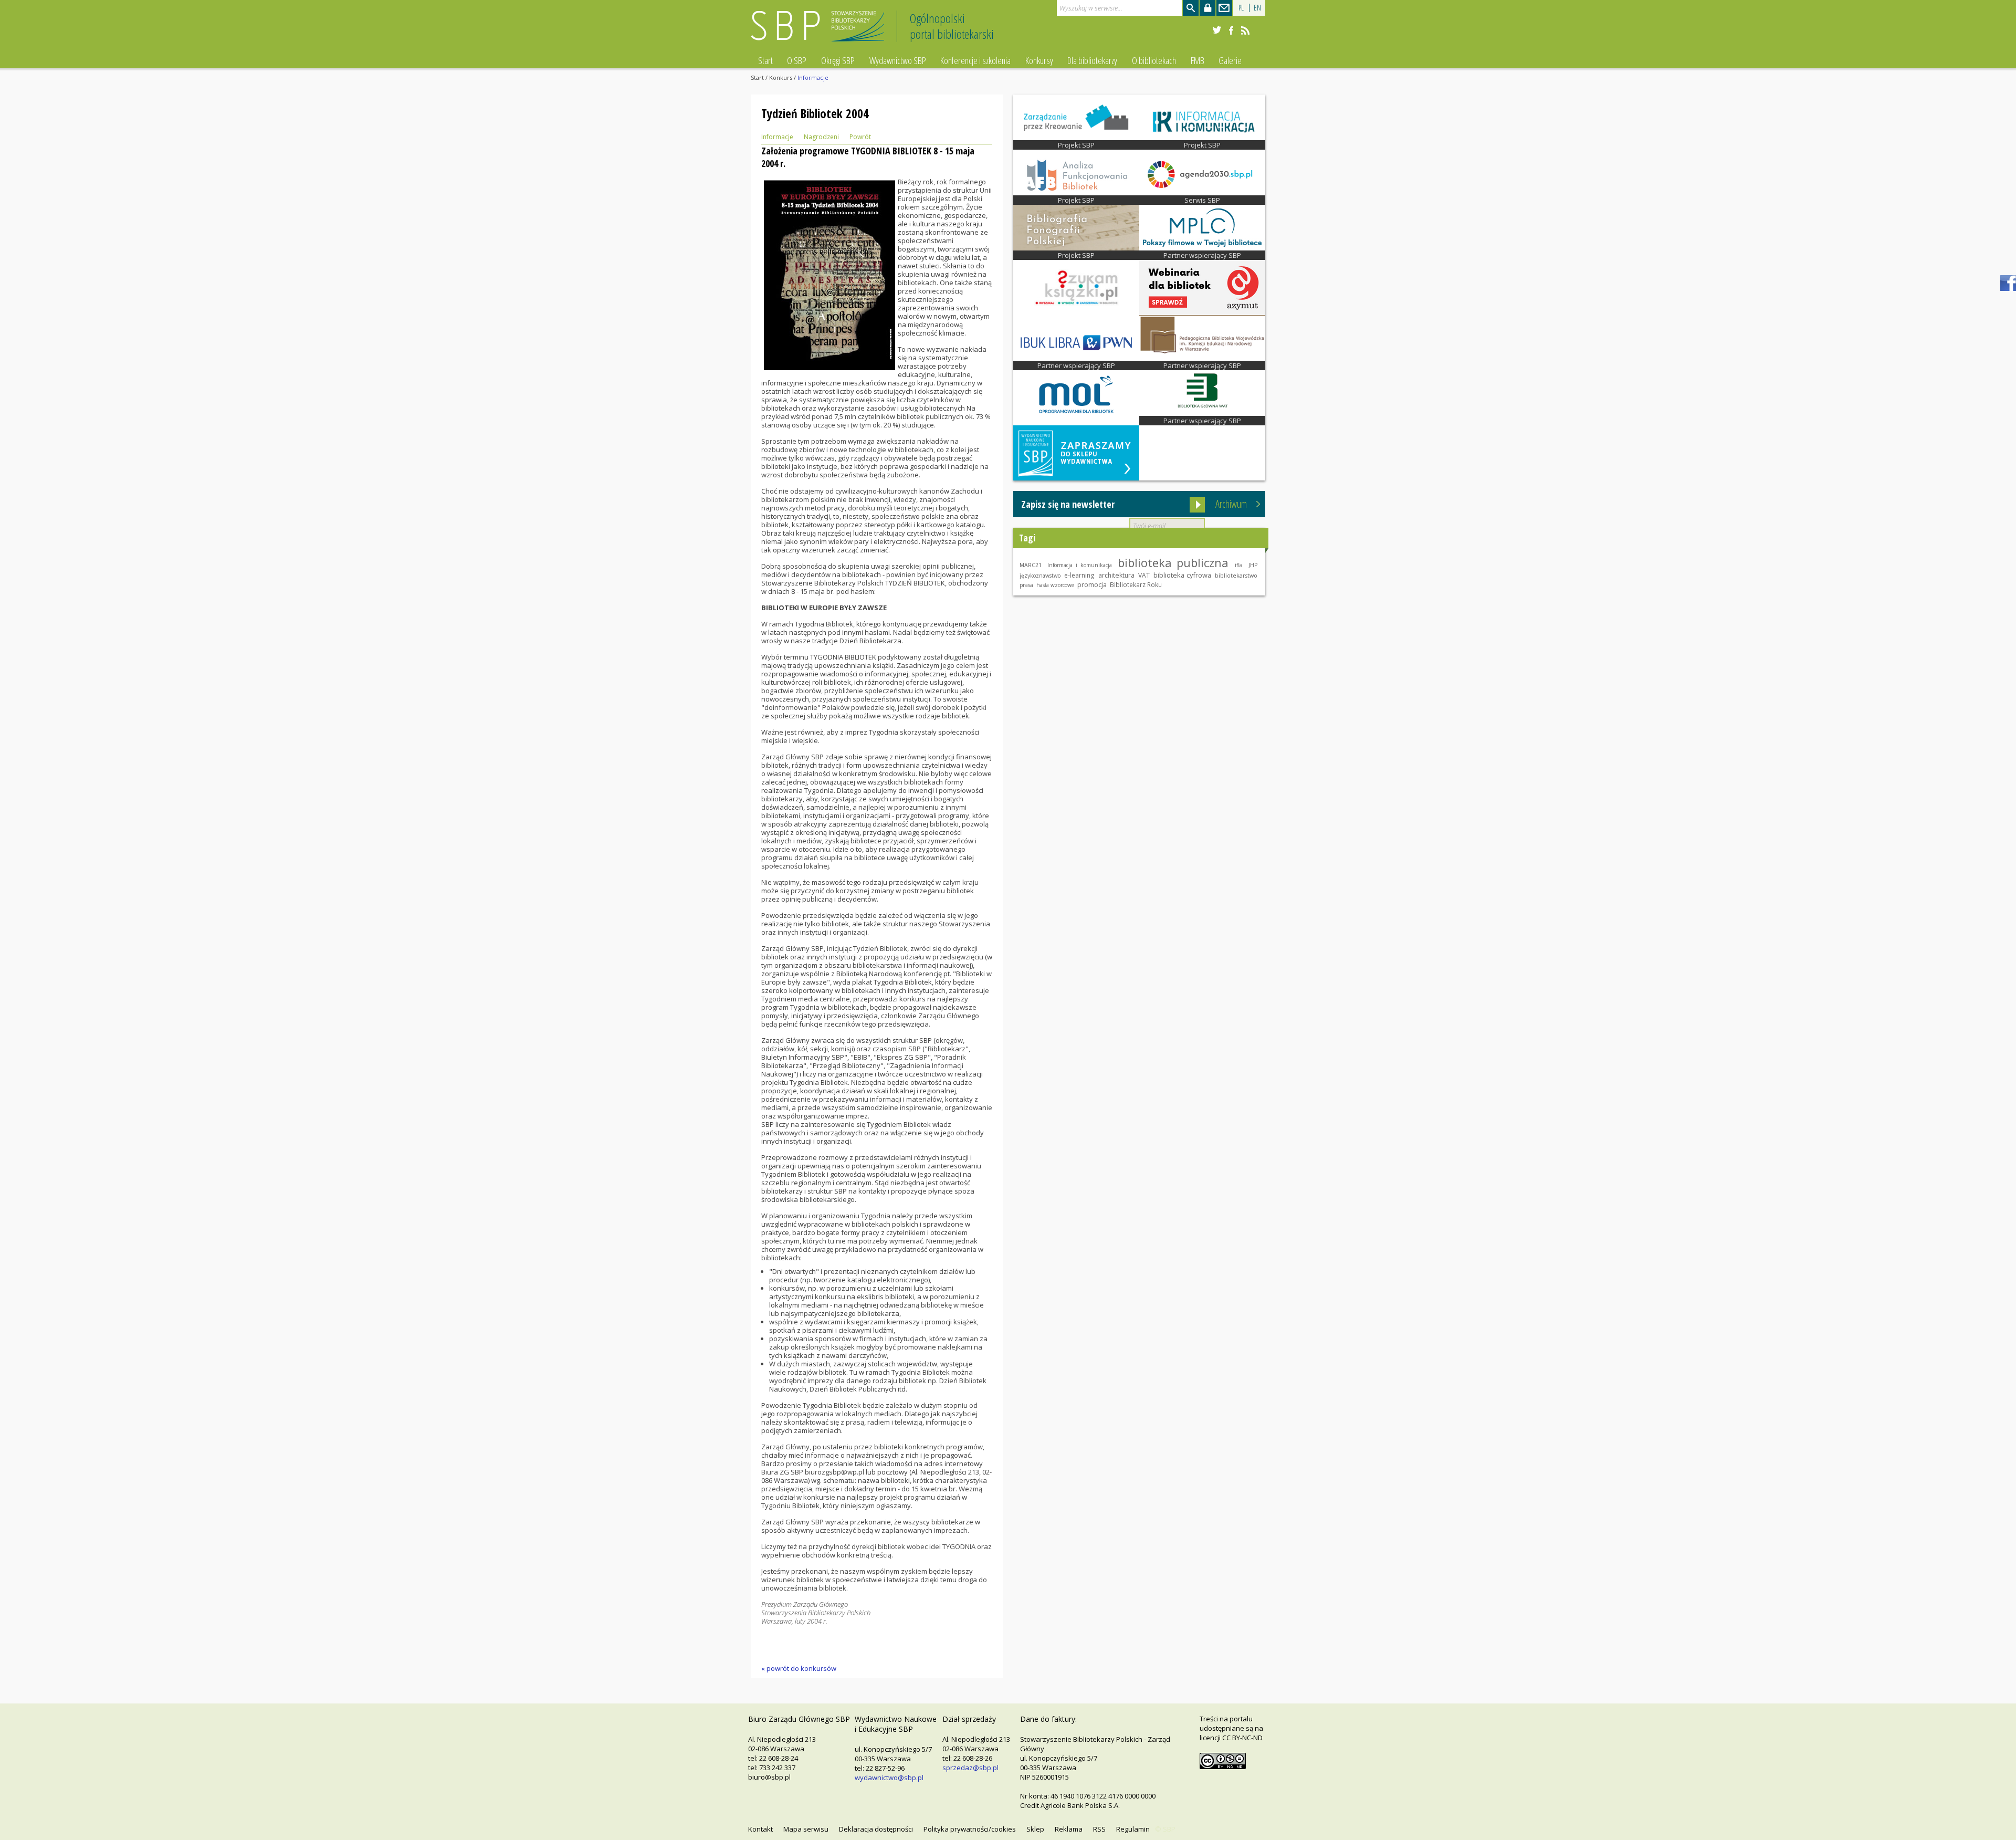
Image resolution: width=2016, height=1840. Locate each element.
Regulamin (1133, 1829)
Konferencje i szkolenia (975, 60)
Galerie (1230, 60)
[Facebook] (1231, 30)
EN (1257, 8)
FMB (1198, 60)
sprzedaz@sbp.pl (970, 1768)
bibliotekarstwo (1236, 575)
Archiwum (1231, 504)
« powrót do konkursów (799, 1668)
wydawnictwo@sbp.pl (889, 1778)
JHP (1253, 565)
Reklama (1069, 1829)
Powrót (860, 137)
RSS (1099, 1829)
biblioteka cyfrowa (1182, 575)
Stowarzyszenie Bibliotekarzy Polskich (820, 31)
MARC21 (1031, 565)
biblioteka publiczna (1173, 562)
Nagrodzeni (821, 137)
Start (765, 60)
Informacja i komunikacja (1079, 565)
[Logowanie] (1207, 8)
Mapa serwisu (806, 1829)
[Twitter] (1217, 30)
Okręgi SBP (838, 60)
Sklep (1035, 1829)
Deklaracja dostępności (876, 1829)
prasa (1026, 585)
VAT (1144, 575)
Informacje (777, 137)
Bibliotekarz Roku (1136, 584)
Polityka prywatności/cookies (970, 1829)
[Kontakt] (1224, 8)
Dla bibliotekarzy (1092, 60)
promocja (1092, 584)
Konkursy (1039, 60)
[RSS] (1245, 30)
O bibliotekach (1154, 60)
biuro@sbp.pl (769, 1777)
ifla (1239, 565)
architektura (1116, 575)
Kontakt (760, 1829)
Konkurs (781, 77)
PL (1241, 8)
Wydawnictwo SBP (898, 60)
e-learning (1079, 575)
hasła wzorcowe (1055, 585)
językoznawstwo (1040, 576)
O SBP (797, 60)
